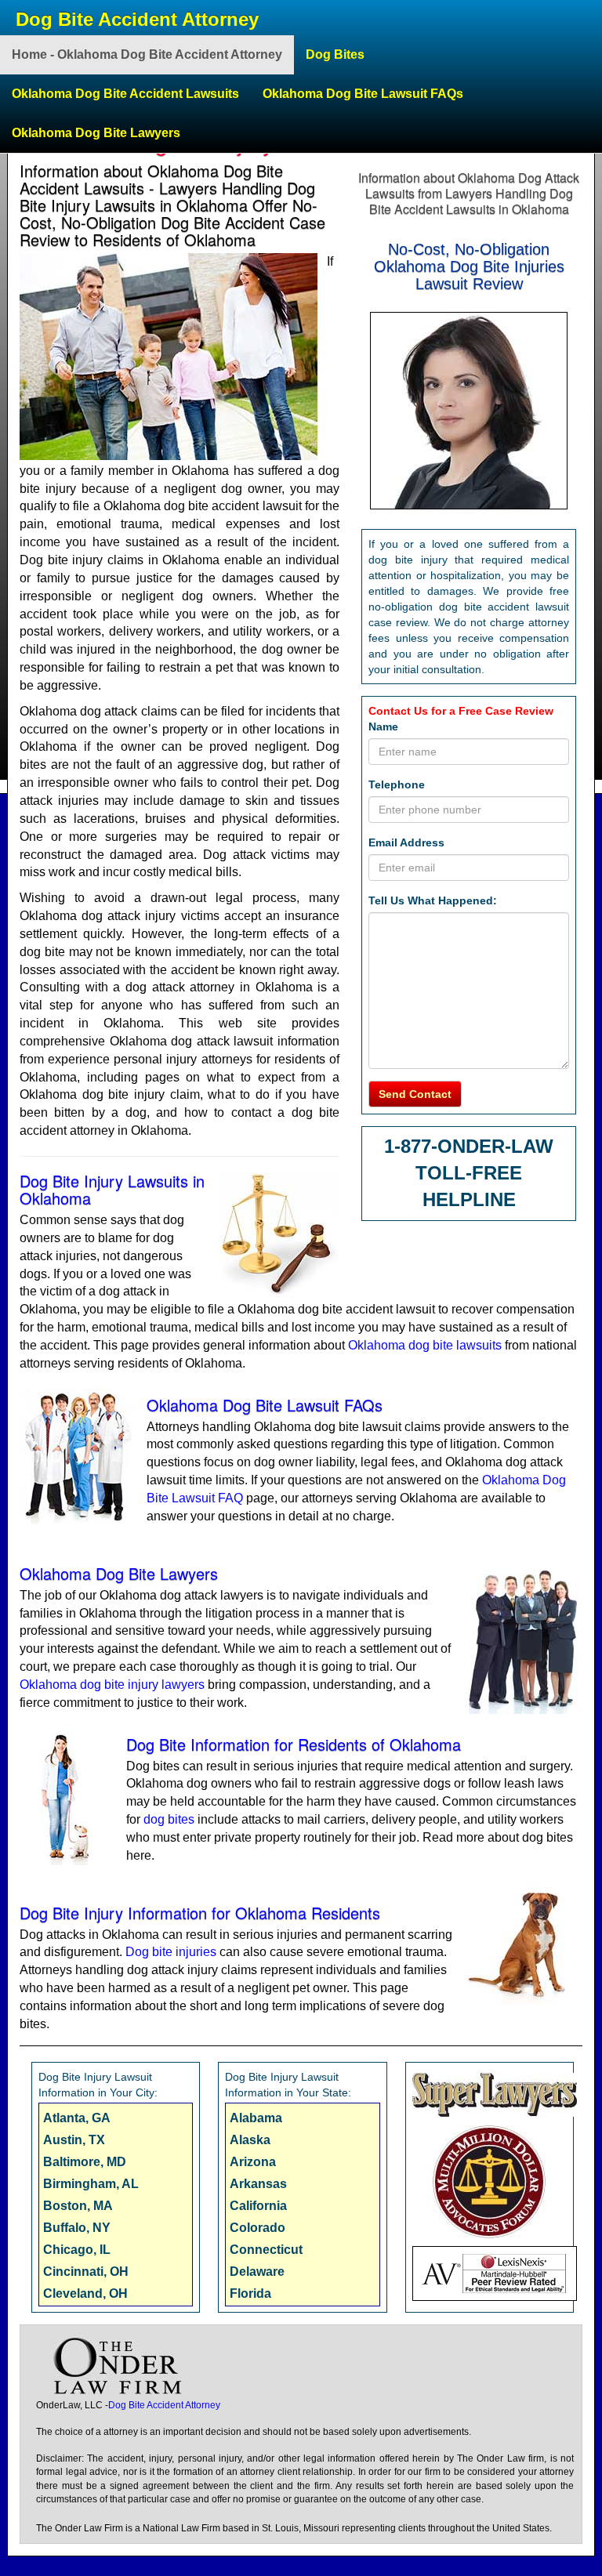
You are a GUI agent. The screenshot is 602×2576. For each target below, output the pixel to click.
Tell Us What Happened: (433, 900)
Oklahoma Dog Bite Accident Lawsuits (125, 94)
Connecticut (266, 2250)
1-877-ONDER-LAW (469, 1146)
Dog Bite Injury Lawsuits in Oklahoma (112, 1189)
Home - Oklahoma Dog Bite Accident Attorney (147, 54)
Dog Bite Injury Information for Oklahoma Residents (200, 1913)
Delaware (257, 2272)
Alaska (250, 2140)
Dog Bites (335, 54)
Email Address (406, 842)
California (258, 2206)
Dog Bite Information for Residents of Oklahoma (294, 1744)
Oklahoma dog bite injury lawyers (112, 1685)
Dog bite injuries (171, 1952)
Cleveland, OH (85, 2293)
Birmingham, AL (91, 2184)
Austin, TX (74, 2140)
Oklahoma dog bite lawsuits (425, 1345)
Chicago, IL (77, 2250)
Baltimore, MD (85, 2162)
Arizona (253, 2162)
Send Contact (415, 1094)
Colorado (257, 2228)
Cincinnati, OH (86, 2272)
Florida (250, 2293)
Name (383, 726)
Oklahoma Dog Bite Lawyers (96, 133)
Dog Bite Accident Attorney (137, 19)
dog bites (169, 1819)
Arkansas (258, 2184)
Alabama (256, 2118)
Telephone (397, 784)
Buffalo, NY (77, 2228)
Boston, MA (78, 2206)
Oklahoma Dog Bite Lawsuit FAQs (363, 94)
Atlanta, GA (77, 2118)
